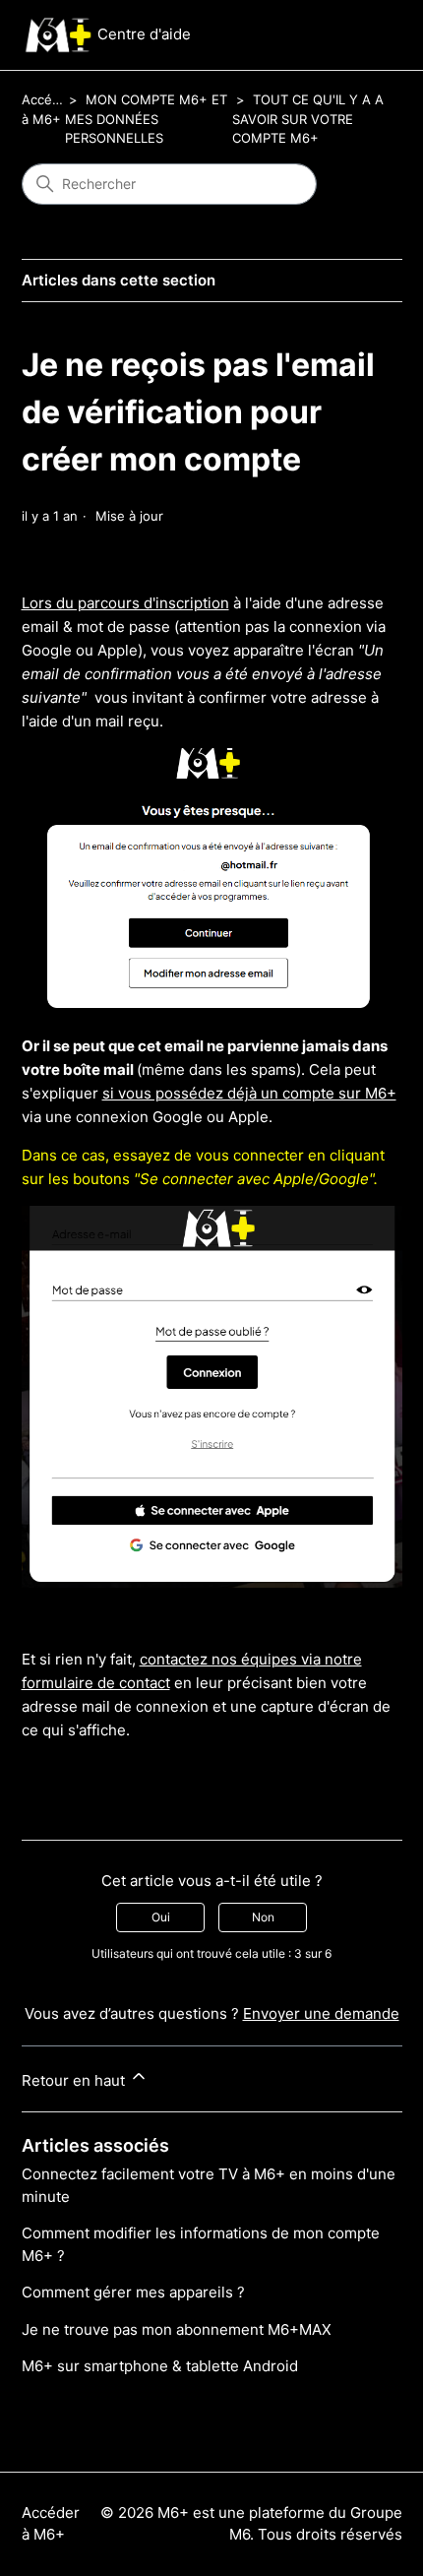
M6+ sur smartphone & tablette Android (160, 2366)
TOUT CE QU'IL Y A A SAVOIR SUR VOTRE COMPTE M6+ (308, 119)
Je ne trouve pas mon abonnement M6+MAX (177, 2329)
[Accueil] (58, 35)
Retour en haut (75, 2080)
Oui (161, 1917)
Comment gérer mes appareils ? (133, 2292)
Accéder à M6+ (51, 2524)
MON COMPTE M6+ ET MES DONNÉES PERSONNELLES (146, 119)
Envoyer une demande (321, 2013)
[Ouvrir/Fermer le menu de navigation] (367, 35)
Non (263, 1917)
